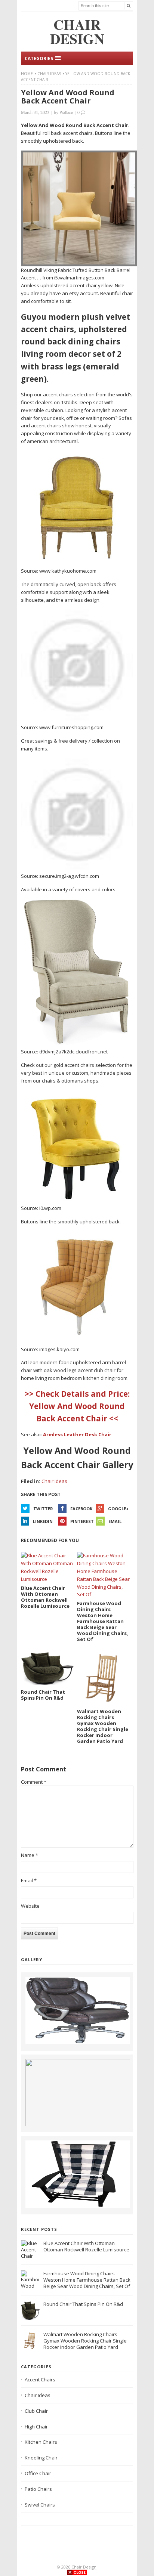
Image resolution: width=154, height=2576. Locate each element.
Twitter (43, 1509)
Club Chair (36, 2411)
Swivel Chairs (40, 2505)
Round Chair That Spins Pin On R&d (83, 2304)
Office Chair (38, 2473)
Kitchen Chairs (41, 2442)
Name (30, 1855)
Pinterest (82, 1521)
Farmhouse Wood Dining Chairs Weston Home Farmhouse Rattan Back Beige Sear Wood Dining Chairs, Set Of (87, 2280)
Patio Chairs (38, 2489)
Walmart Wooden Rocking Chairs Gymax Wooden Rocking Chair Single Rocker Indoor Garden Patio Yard (85, 2341)
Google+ (118, 1509)
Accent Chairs (40, 2380)
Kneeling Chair (41, 2458)
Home (27, 74)
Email (115, 1521)
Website (30, 1906)
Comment (34, 1782)
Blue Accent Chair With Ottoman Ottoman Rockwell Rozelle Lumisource (86, 2246)
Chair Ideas (49, 74)
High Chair (36, 2427)
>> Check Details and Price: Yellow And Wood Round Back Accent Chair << (77, 1406)
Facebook (81, 1509)
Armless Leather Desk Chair (77, 1434)
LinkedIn (43, 1521)
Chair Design (84, 2567)
